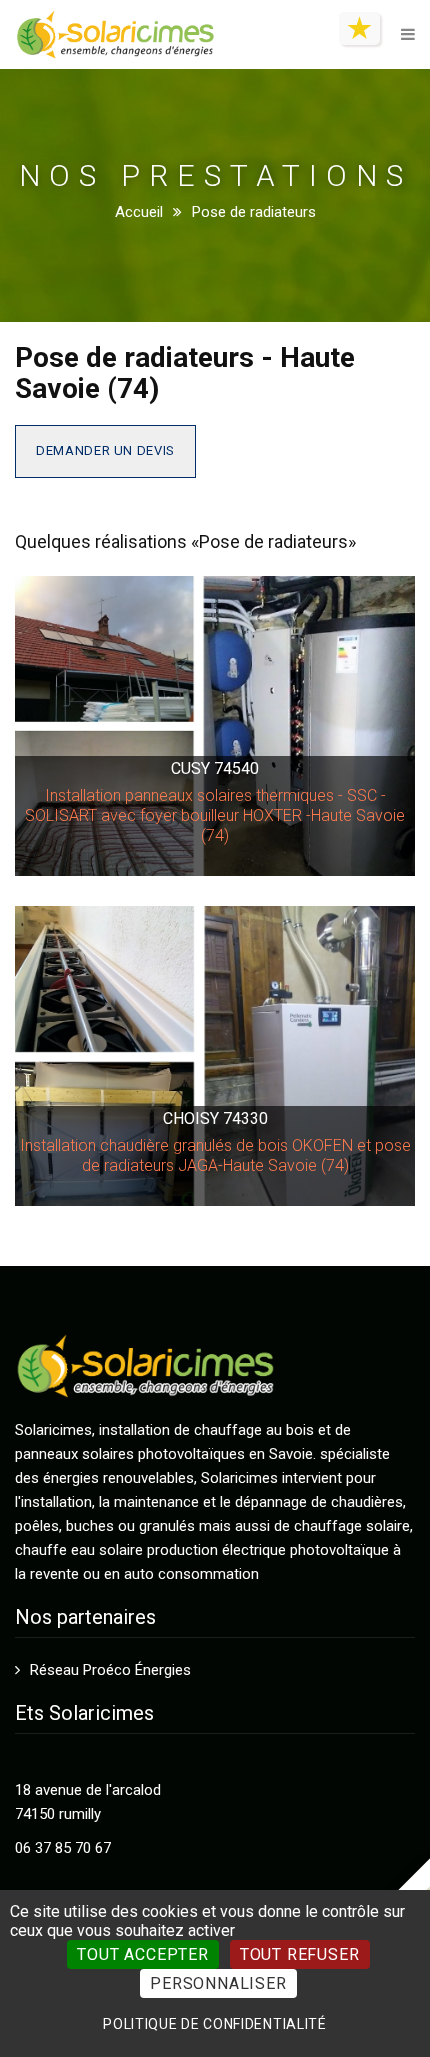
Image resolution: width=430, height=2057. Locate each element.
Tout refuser (300, 1954)
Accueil (139, 212)
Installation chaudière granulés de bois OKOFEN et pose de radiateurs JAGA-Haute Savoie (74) (215, 1155)
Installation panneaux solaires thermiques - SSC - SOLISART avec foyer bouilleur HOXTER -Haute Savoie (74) (215, 815)
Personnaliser (218, 1983)
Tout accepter (142, 1954)
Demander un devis (105, 450)
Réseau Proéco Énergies (110, 1670)
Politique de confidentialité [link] (215, 2024)
